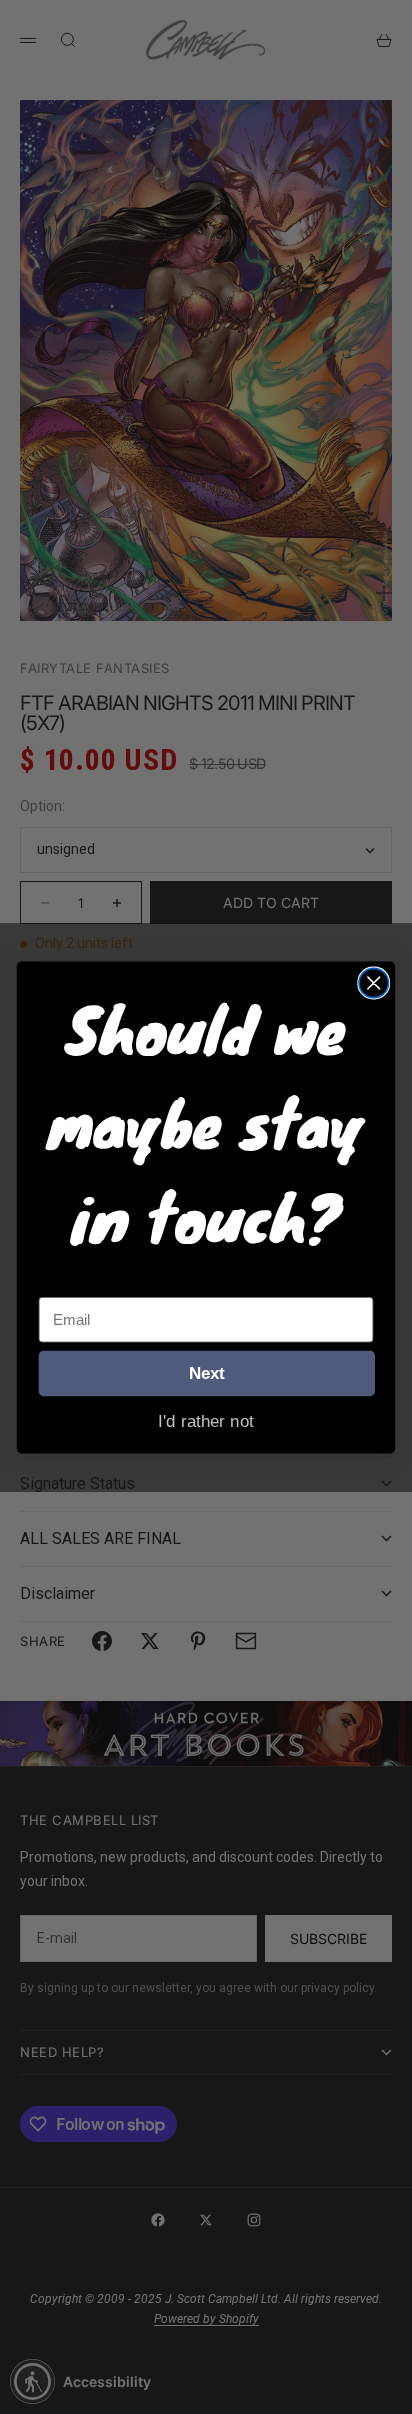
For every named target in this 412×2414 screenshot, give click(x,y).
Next (207, 1373)
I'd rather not (206, 1420)
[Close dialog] (373, 982)
